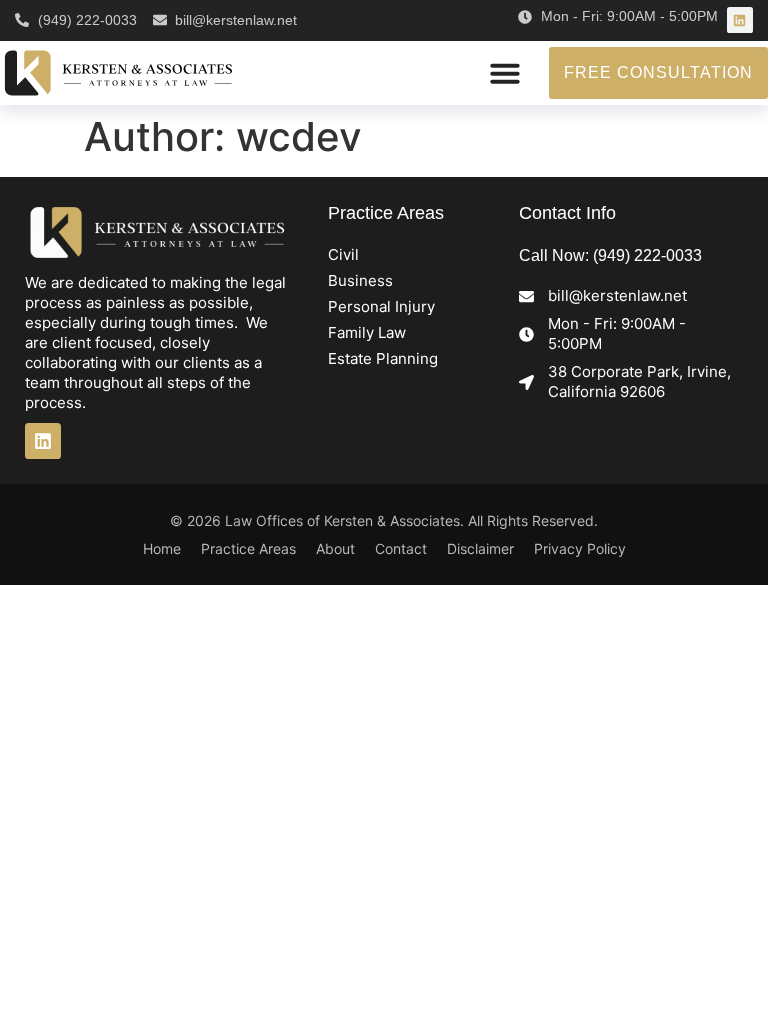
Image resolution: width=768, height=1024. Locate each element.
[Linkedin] (740, 20)
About (335, 548)
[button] (505, 73)
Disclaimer (480, 548)
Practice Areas (248, 548)
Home (162, 548)
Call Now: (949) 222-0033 (610, 255)
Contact (401, 548)
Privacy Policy (580, 548)
